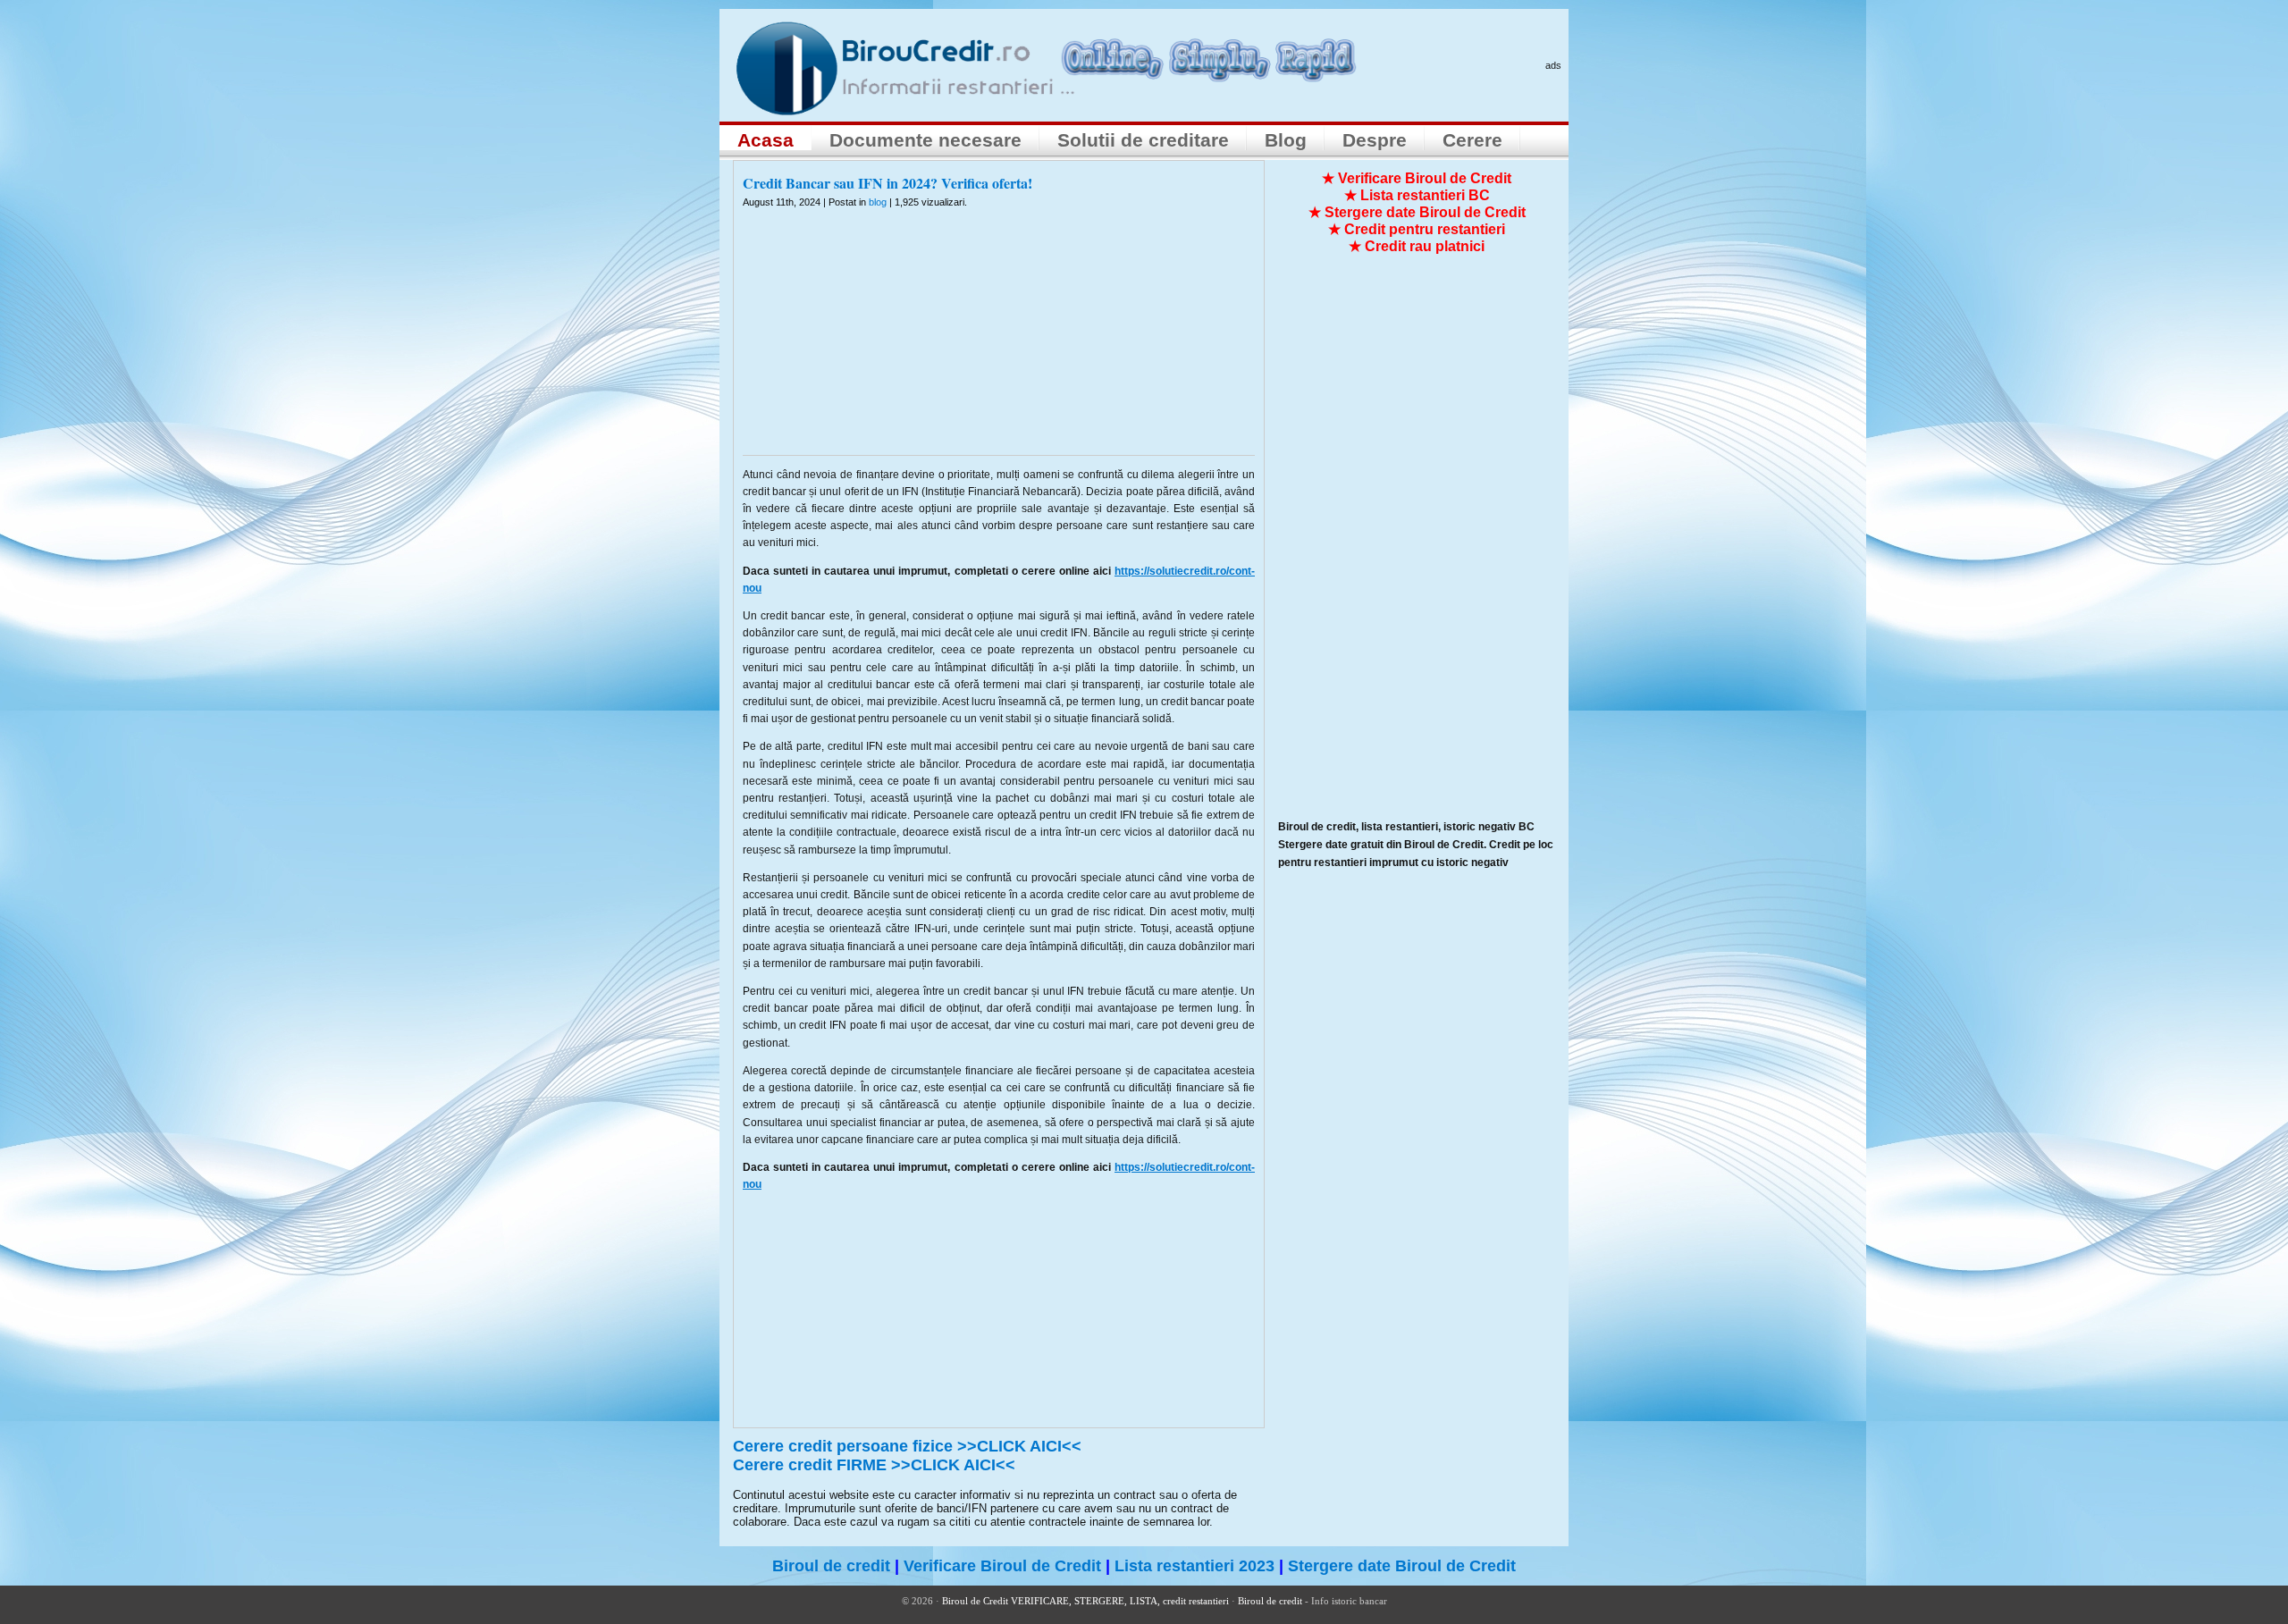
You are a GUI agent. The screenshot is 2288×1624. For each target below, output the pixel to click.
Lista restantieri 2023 (1194, 1566)
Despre (1375, 140)
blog (878, 202)
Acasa (765, 140)
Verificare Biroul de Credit (1002, 1566)
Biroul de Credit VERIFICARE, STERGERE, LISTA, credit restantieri (1085, 1601)
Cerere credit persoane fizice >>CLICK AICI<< (907, 1446)
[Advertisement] (999, 343)
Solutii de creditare (1143, 140)
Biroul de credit (831, 1566)
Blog (1286, 140)
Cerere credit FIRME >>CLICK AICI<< (874, 1465)
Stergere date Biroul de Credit (1402, 1566)
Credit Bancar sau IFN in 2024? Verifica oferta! (887, 183)
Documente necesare (925, 140)
